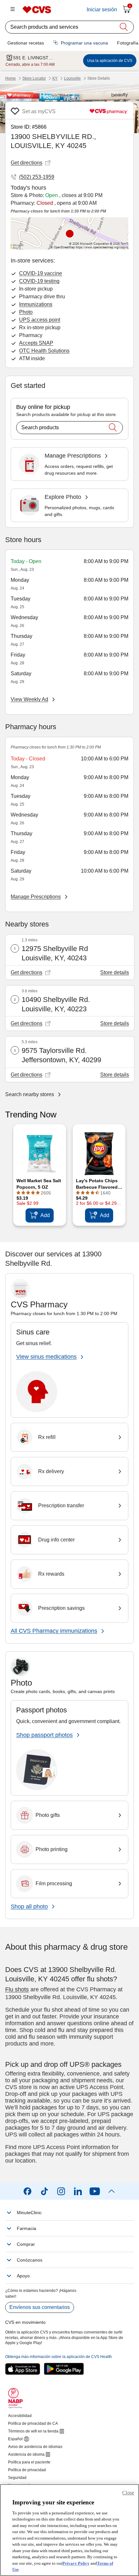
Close (128, 2493)
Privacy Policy (76, 2563)
